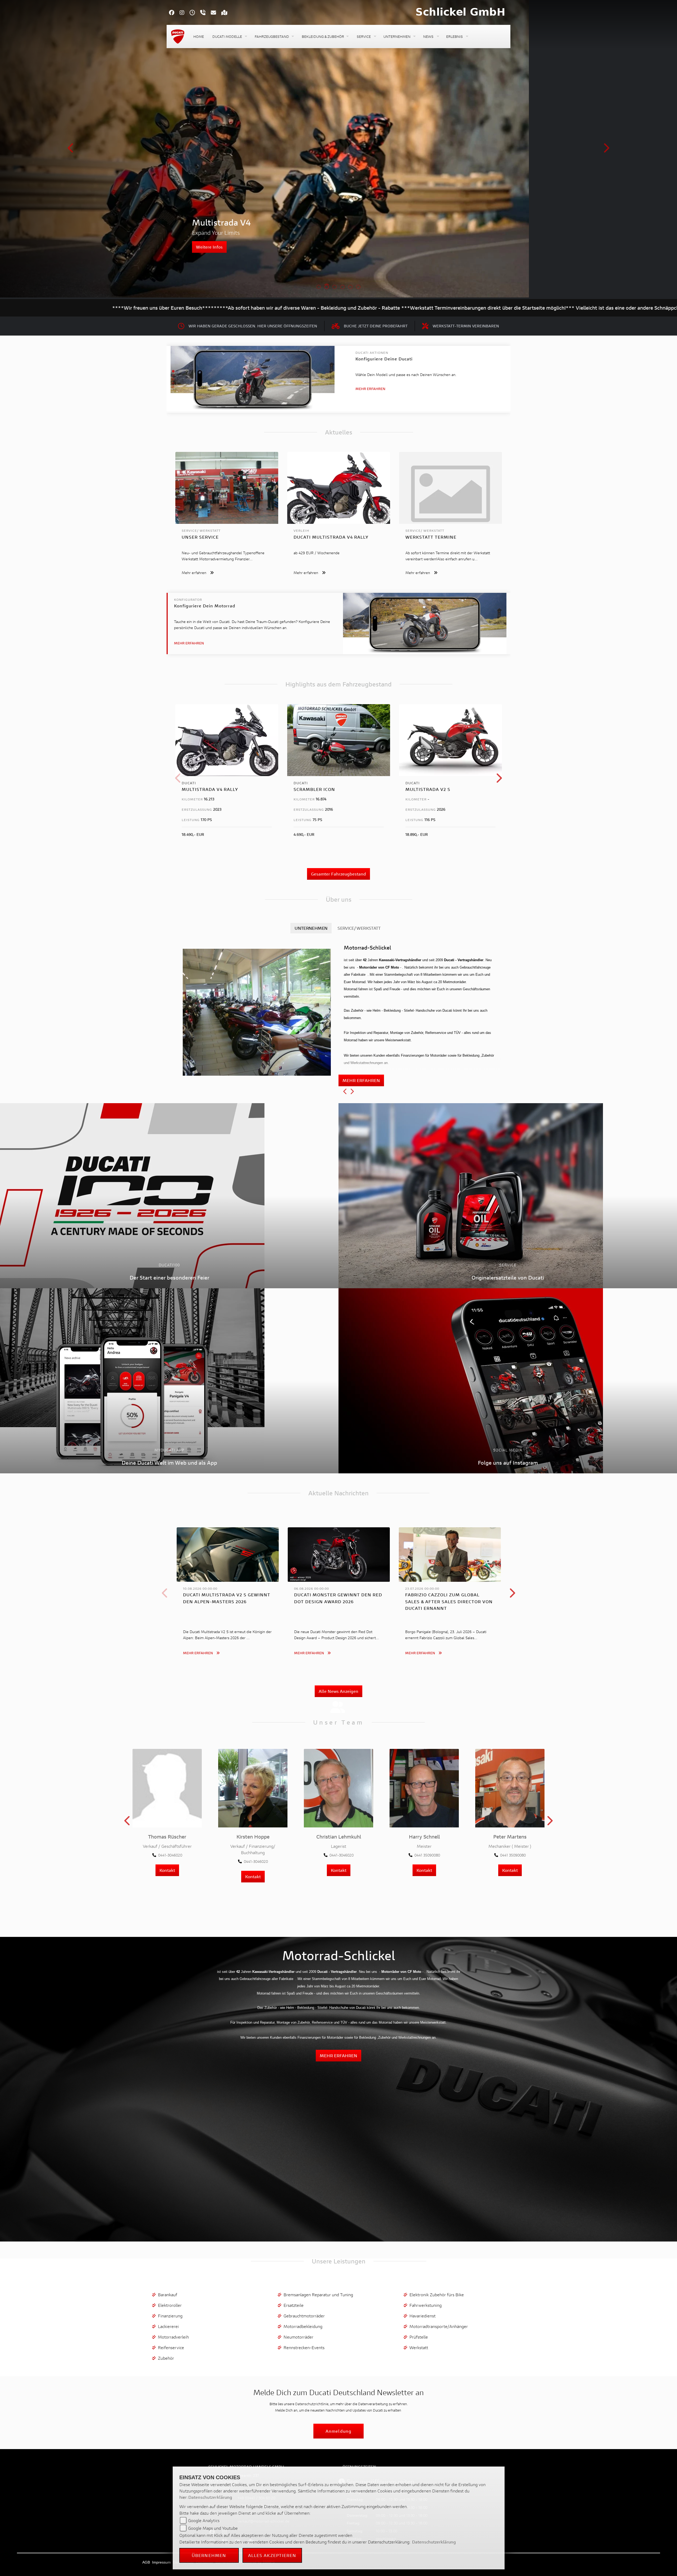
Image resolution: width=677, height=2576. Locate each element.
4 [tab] (342, 287)
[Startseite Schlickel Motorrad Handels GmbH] (460, 12)
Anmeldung (338, 2431)
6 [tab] (358, 287)
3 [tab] (335, 287)
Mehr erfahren (370, 389)
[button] (229, 37)
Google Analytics (204, 2520)
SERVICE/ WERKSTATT (359, 928)
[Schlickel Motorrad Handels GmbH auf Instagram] (185, 13)
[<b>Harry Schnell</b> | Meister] (424, 1788)
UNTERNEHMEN (311, 928)
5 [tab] (350, 287)
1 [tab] (319, 287)
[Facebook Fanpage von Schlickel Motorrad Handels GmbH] (174, 13)
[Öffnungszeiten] (195, 13)
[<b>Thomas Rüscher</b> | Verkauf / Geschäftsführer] (167, 1788)
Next (606, 150)
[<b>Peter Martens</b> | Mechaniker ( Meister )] (510, 1788)
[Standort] (227, 13)
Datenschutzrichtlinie (312, 2404)
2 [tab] (327, 287)
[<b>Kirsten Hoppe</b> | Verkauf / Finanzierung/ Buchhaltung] (253, 1788)
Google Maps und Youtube (213, 2528)
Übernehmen (209, 2555)
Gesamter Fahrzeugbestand (338, 874)
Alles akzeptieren (272, 2555)
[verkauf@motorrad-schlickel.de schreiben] (216, 13)
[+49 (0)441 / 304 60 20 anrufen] (205, 13)
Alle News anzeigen (338, 1691)
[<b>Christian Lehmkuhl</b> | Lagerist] (338, 1788)
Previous (71, 150)
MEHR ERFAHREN (361, 1080)
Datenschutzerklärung (210, 2497)
